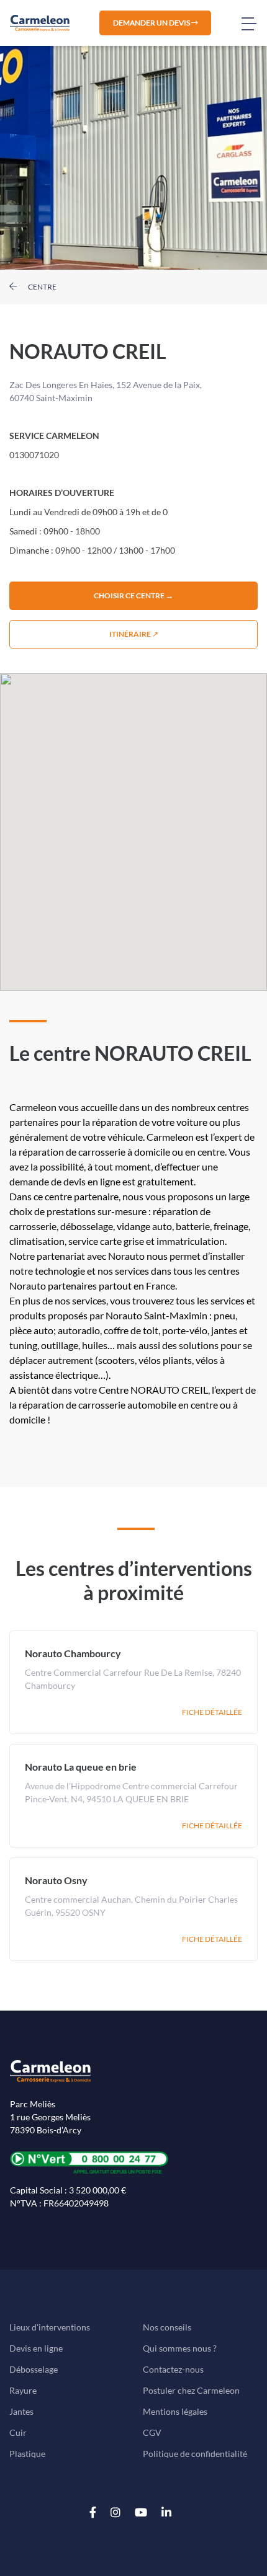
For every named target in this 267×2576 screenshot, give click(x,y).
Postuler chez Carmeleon (191, 2390)
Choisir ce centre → (133, 595)
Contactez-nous (173, 2369)
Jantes (21, 2411)
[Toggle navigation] (254, 23)
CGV (152, 2432)
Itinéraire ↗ (134, 634)
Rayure (23, 2390)
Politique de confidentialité (195, 2454)
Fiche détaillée (212, 1712)
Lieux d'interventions (50, 2327)
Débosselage (34, 2369)
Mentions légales (175, 2411)
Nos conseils (167, 2327)
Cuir (18, 2432)
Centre (42, 287)
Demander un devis (152, 23)
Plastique (27, 2454)
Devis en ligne (36, 2348)
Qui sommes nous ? (180, 2348)
